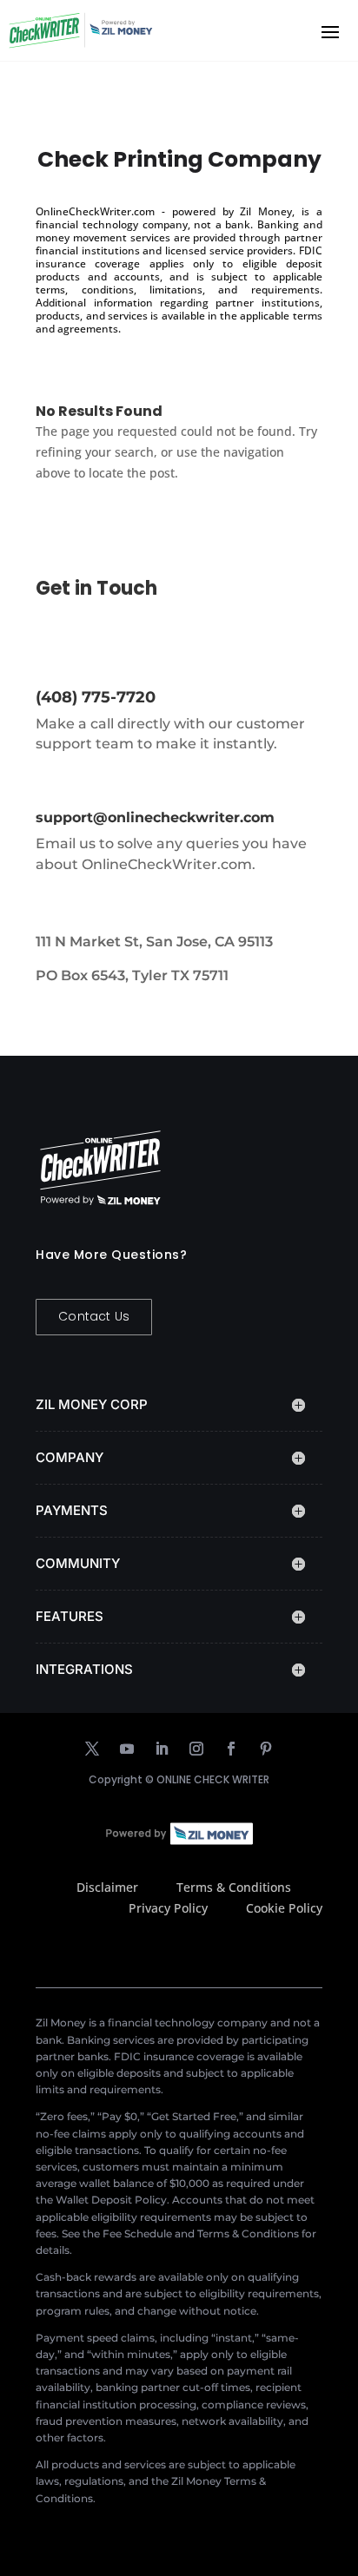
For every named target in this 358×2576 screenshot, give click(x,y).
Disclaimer (107, 1887)
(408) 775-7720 (96, 697)
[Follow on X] (92, 1749)
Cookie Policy (284, 1908)
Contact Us (94, 1316)
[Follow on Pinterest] (266, 1749)
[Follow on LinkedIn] (162, 1749)
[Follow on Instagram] (196, 1749)
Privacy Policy (168, 1908)
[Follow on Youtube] (127, 1749)
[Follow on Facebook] (231, 1749)
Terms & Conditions (234, 1887)
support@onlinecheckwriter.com (155, 817)
